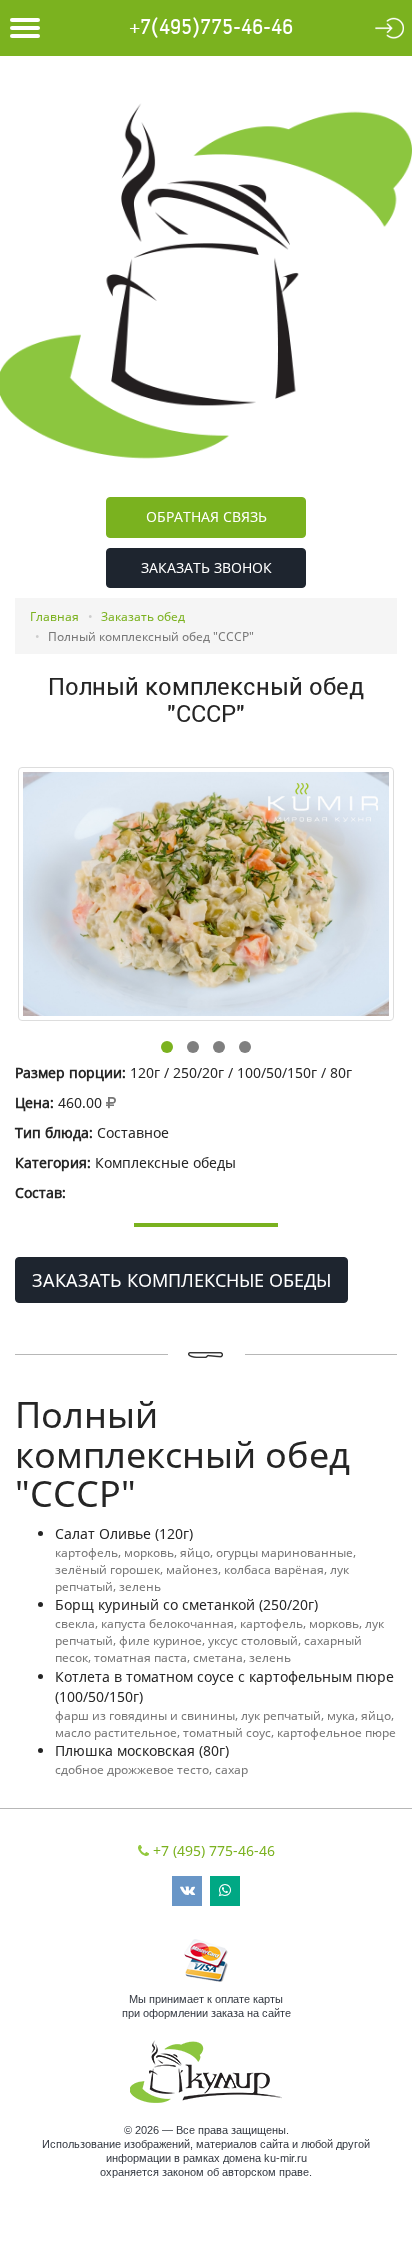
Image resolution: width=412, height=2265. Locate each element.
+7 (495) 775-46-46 (214, 1850)
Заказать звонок (206, 567)
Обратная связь (206, 516)
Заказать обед (143, 616)
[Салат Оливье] (206, 894)
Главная (54, 616)
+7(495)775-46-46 (211, 28)
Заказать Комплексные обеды (181, 1280)
